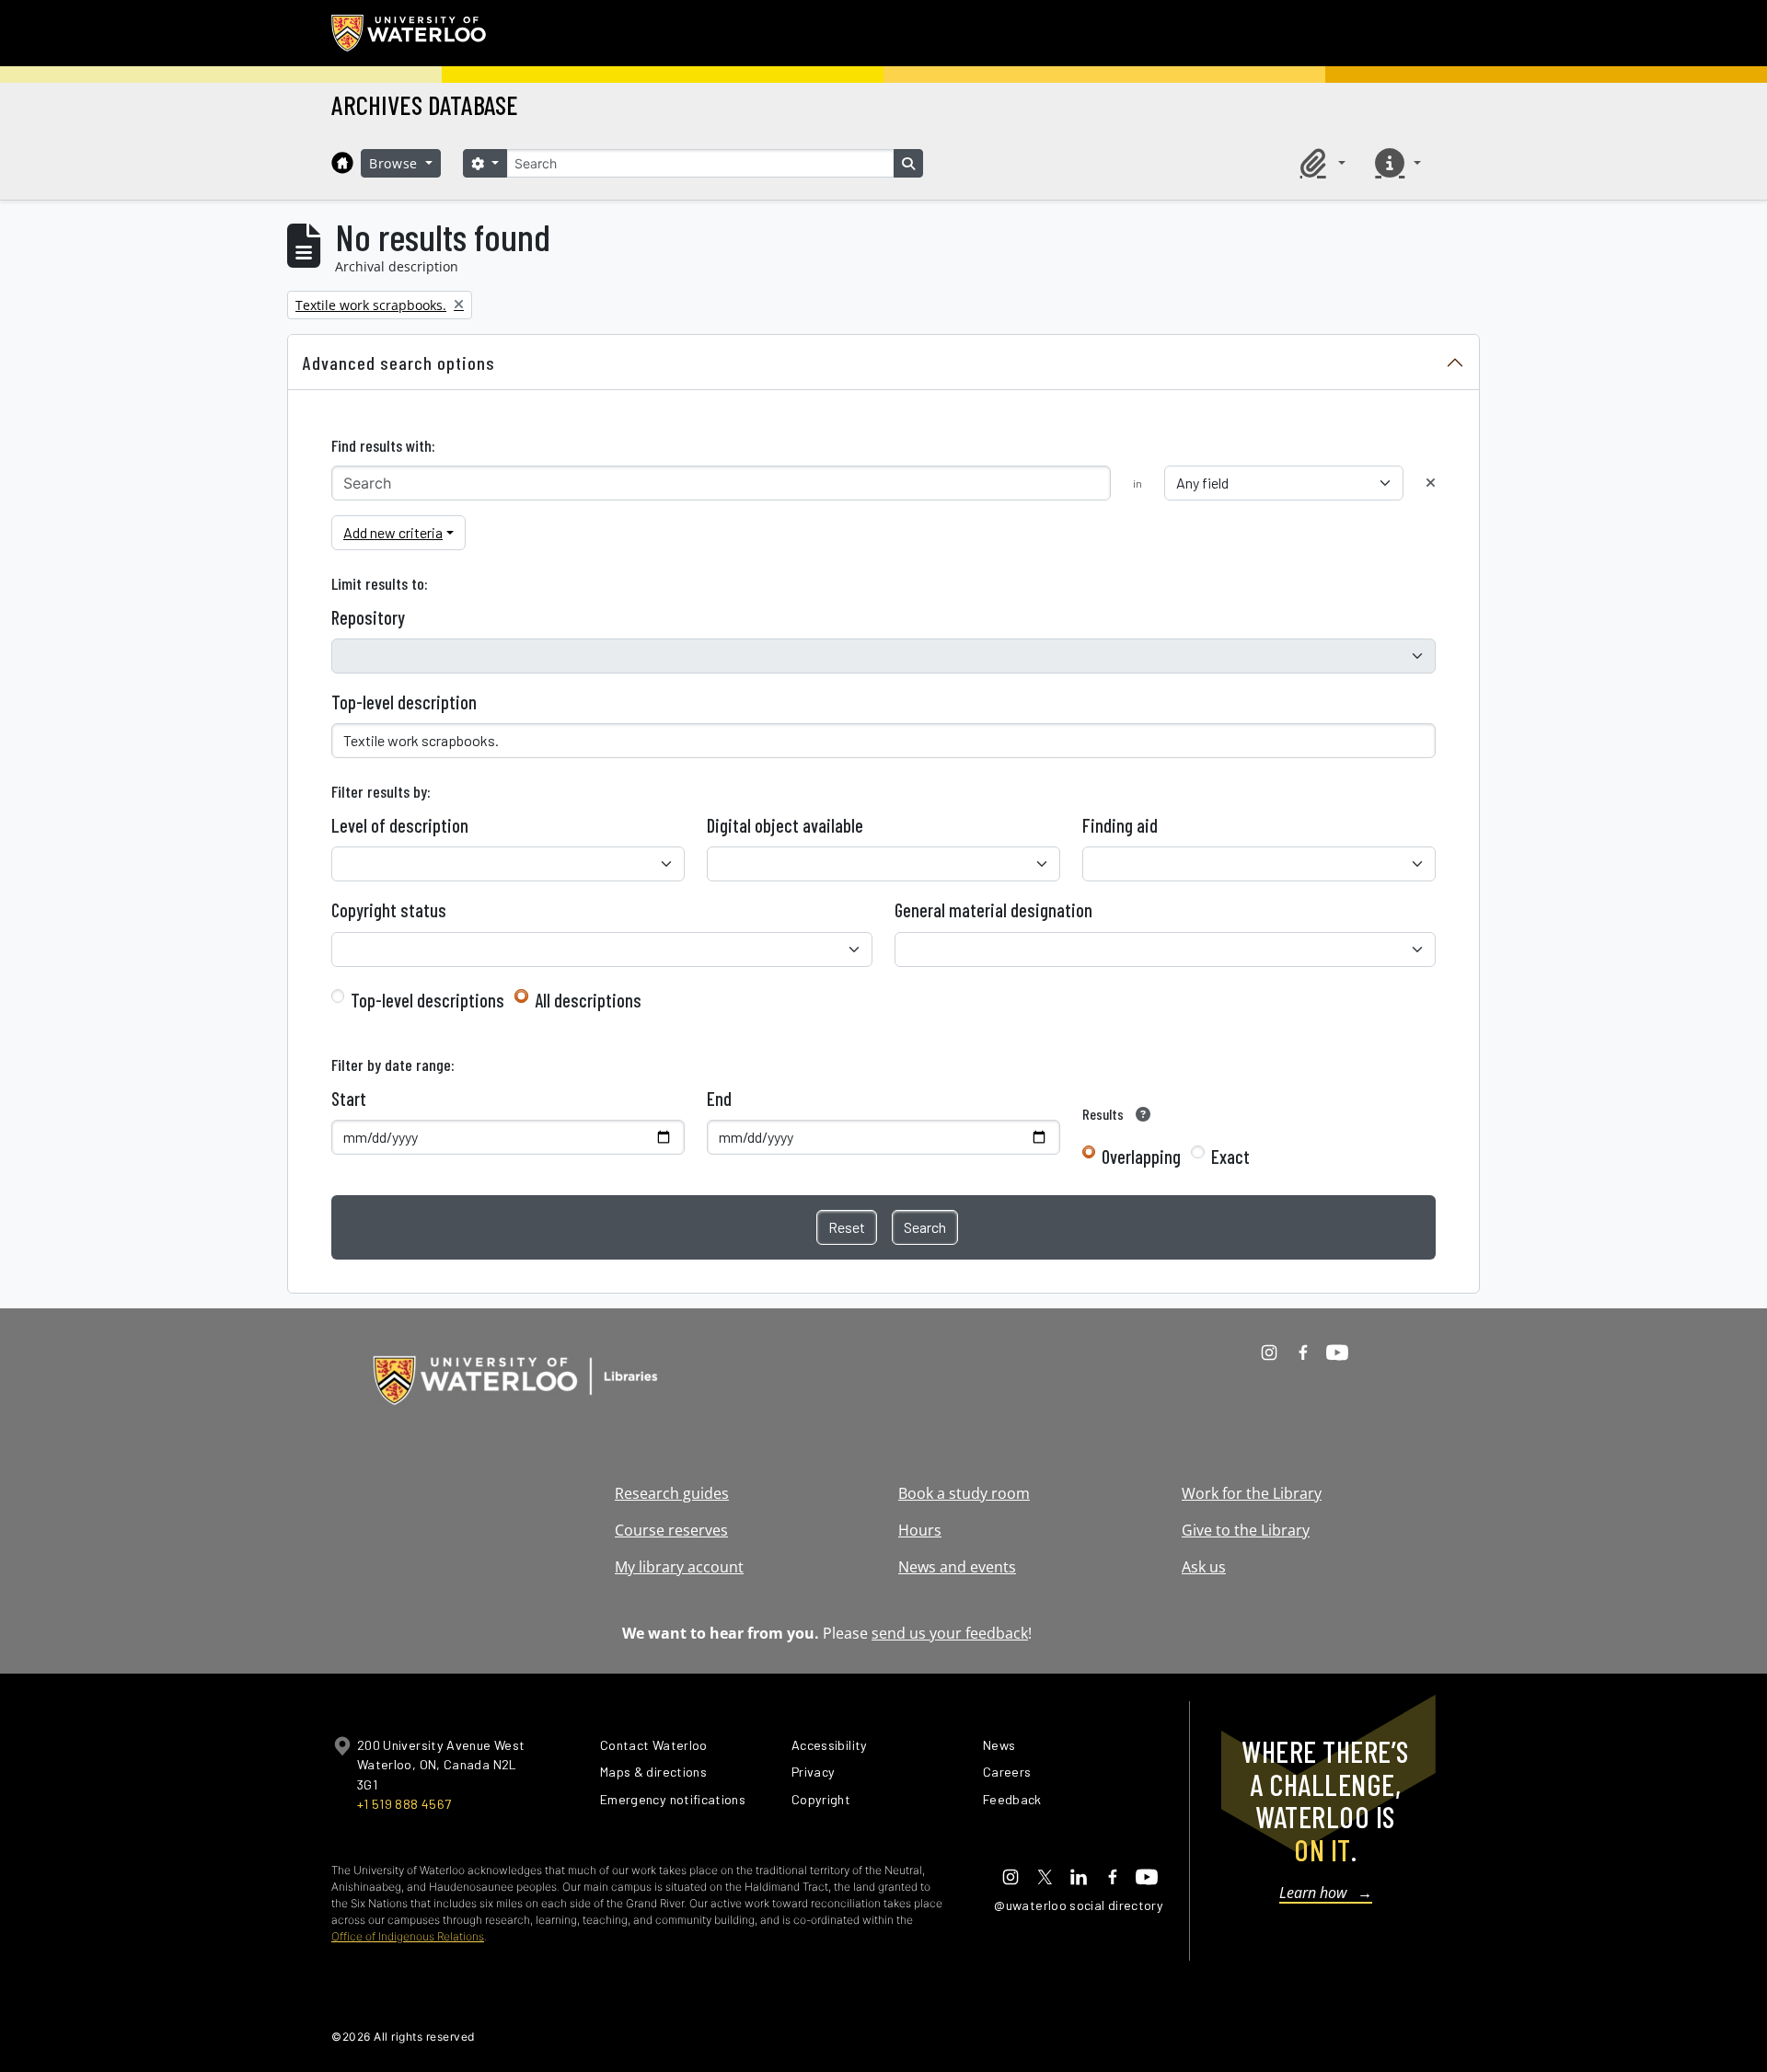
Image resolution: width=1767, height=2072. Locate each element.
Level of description (400, 825)
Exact (1230, 1157)
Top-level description (404, 702)
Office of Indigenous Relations (408, 1936)
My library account (679, 1567)
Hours (920, 1530)
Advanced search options (399, 363)
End (719, 1099)
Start (349, 1099)
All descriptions (588, 1000)
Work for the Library (1252, 1493)
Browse (396, 163)
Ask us (1204, 1567)
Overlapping (1141, 1157)
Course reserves (671, 1530)
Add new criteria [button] (393, 532)
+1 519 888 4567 (404, 1804)
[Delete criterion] (1431, 483)
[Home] (342, 163)
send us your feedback (950, 1633)
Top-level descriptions (427, 1000)
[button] (1320, 163)
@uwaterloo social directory (1079, 1905)
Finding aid (1120, 825)
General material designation (993, 910)
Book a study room (964, 1493)
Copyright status (389, 910)
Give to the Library (1246, 1530)
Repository (368, 617)
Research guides (672, 1493)
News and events (957, 1567)
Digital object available (785, 825)
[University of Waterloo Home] (410, 33)
